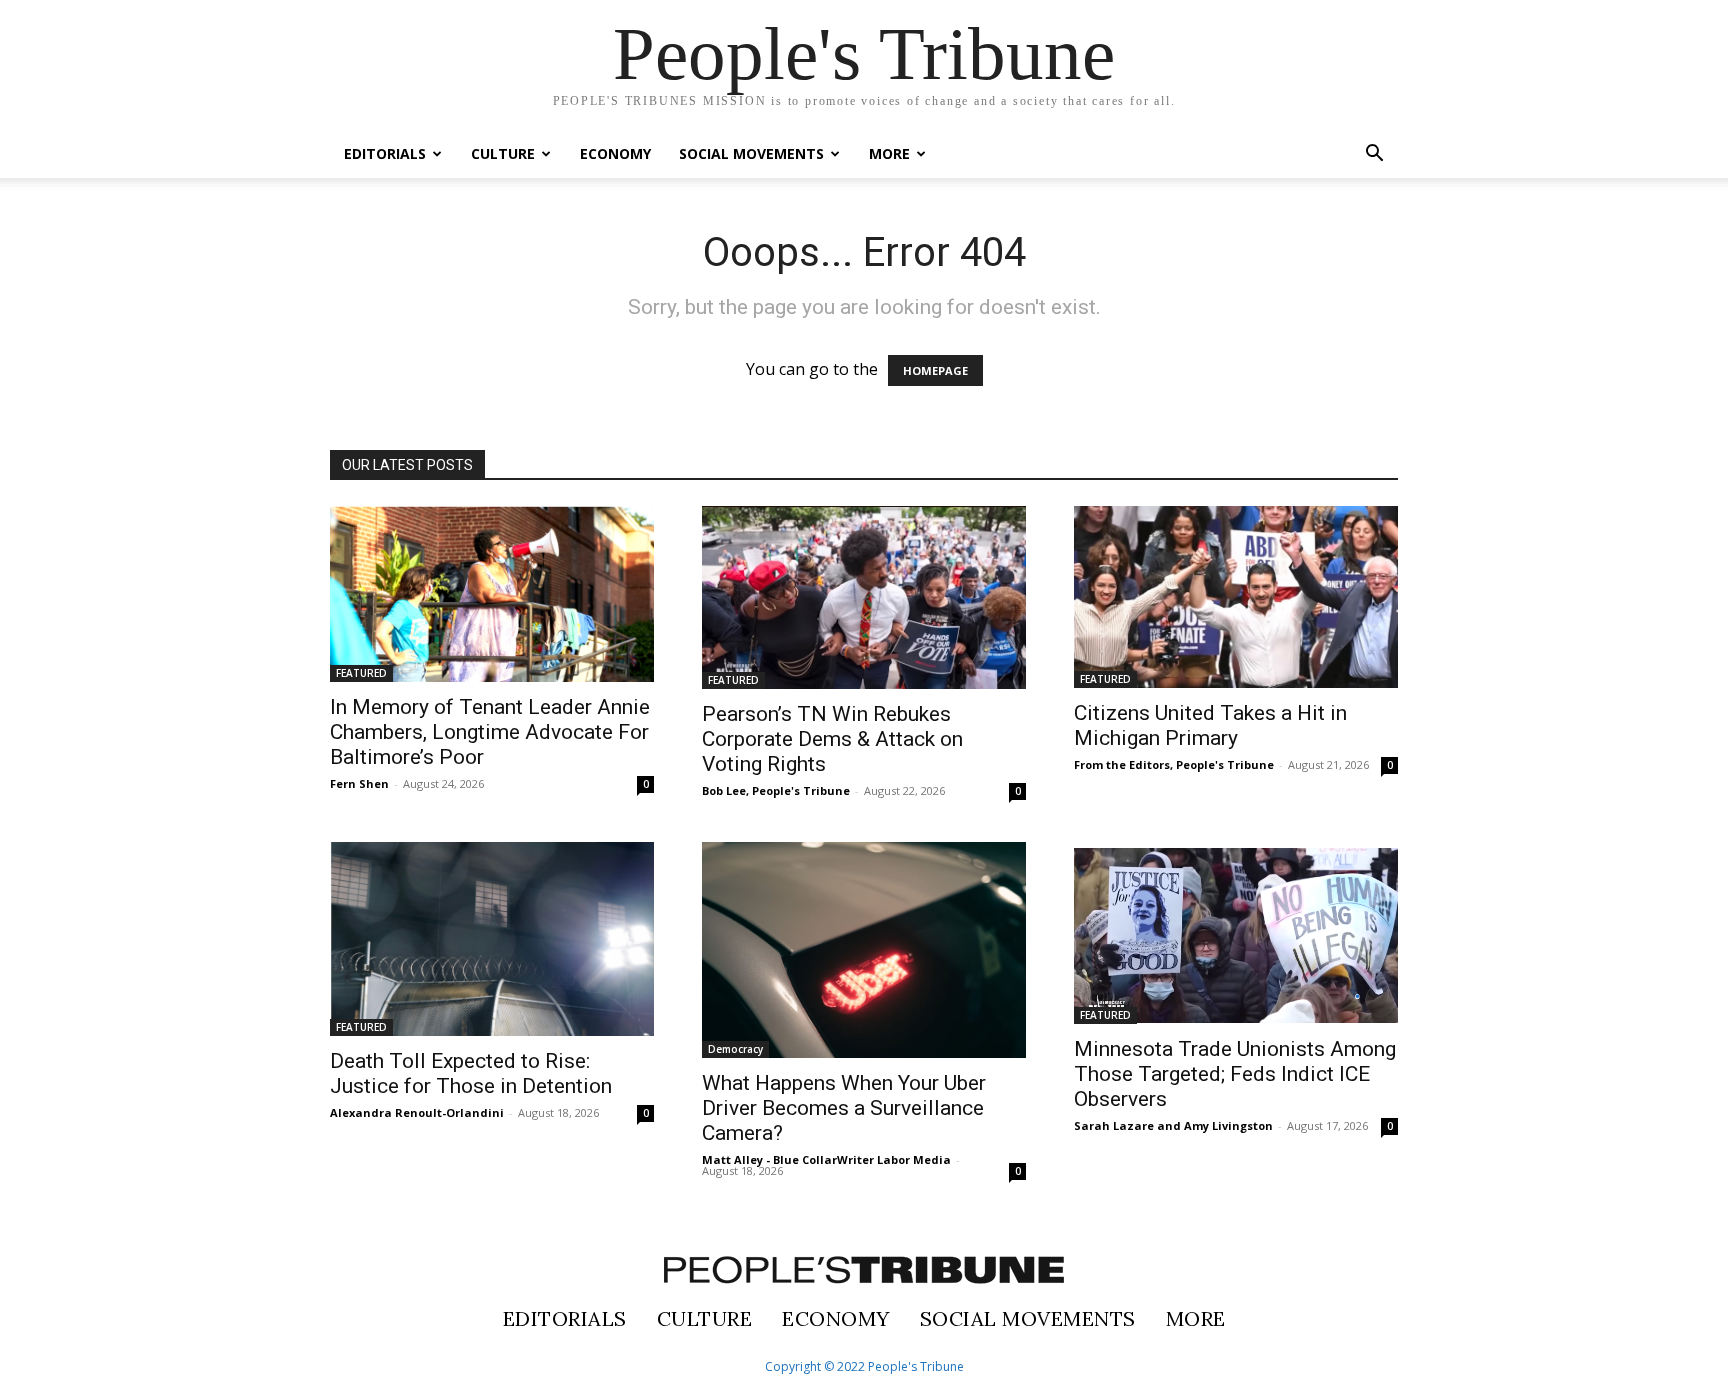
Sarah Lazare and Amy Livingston (1173, 1125)
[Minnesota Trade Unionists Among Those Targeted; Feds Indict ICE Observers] (1236, 933)
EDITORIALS (385, 153)
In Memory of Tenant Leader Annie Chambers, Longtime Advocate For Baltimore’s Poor (490, 732)
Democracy (735, 1049)
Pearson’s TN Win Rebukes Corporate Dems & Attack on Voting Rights (832, 739)
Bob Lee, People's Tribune (776, 790)
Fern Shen (359, 783)
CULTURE (503, 153)
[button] (1374, 155)
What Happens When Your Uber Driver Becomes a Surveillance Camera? (844, 1108)
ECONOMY (615, 153)
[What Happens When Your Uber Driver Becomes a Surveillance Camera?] (864, 950)
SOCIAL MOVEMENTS (751, 153)
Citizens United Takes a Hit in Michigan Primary (1210, 725)
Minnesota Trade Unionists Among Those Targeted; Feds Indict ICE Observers (1235, 1074)
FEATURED (361, 673)
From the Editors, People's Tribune (1174, 764)
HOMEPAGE (935, 370)
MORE (889, 153)
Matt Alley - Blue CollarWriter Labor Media (826, 1159)
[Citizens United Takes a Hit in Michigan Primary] (1236, 597)
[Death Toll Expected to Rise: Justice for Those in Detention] (492, 939)
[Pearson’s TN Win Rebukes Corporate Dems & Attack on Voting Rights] (864, 597)
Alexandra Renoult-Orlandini (417, 1112)
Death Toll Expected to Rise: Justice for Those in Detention (471, 1073)
